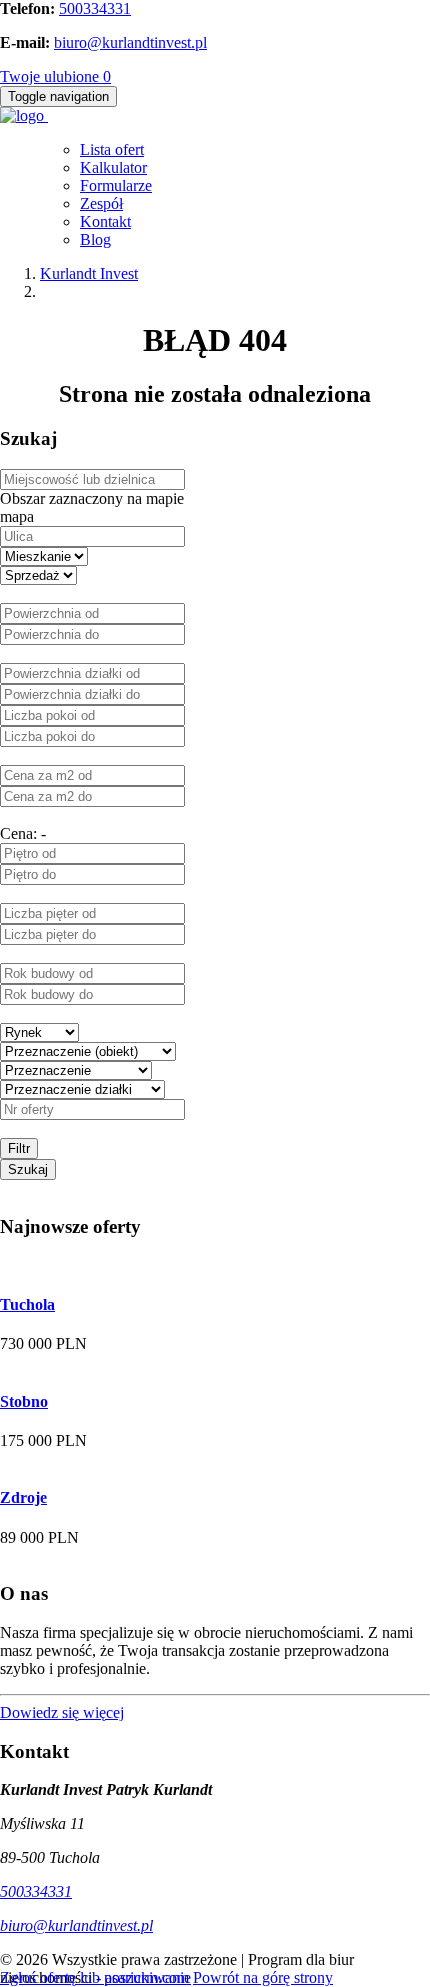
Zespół (101, 203)
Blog (95, 239)
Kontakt (105, 221)
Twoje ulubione (55, 76)
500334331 (95, 8)
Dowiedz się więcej (62, 1712)
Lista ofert (112, 149)
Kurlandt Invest (89, 273)
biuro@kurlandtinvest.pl (130, 42)
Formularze (116, 185)
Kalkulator (113, 167)
